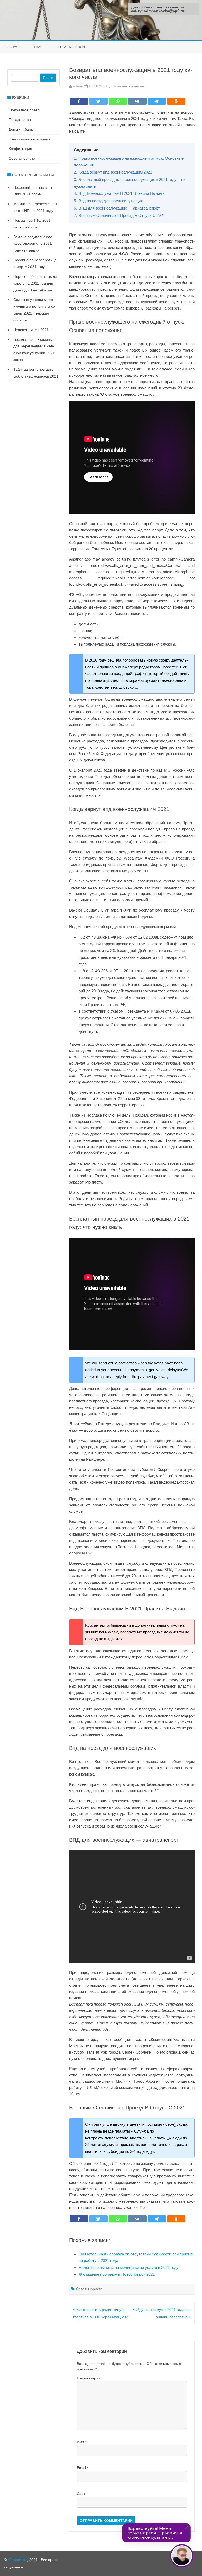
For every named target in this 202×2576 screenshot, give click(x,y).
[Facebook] (79, 101)
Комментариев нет (130, 86)
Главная (11, 47)
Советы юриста (89, 2289)
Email (83, 2468)
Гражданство (20, 120)
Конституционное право (29, 139)
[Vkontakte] (137, 101)
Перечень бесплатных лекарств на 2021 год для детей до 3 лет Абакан (36, 283)
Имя (82, 2442)
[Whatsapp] (118, 101)
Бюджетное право (24, 110)
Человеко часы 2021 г (32, 330)
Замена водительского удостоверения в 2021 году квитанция (33, 244)
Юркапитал (17, 2560)
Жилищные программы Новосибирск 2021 (117, 2274)
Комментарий (89, 2378)
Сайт (81, 2494)
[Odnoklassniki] (176, 101)
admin (78, 86)
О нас (38, 47)
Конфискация (20, 149)
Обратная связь (72, 47)
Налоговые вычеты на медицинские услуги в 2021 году (129, 2267)
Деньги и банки (22, 129)
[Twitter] (98, 101)
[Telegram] (157, 101)
